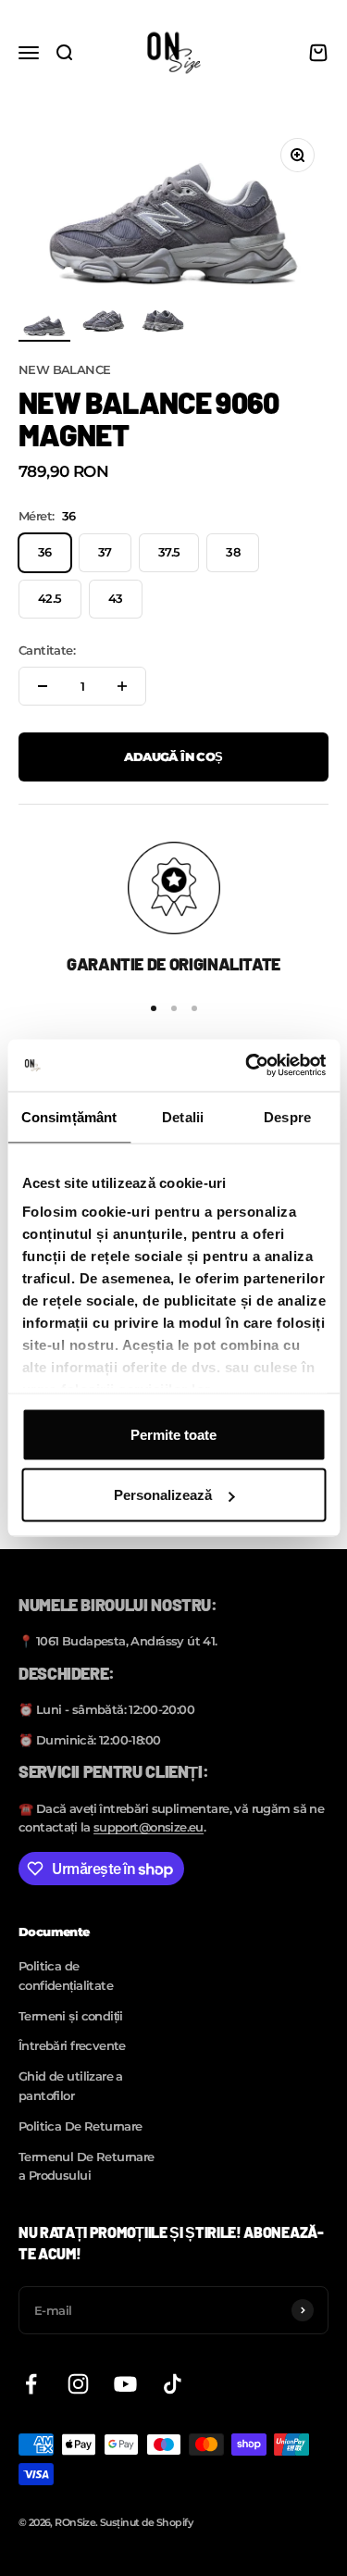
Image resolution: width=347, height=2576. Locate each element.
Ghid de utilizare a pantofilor (71, 2086)
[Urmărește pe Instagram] (78, 2384)
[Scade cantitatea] (43, 686)
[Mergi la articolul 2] (104, 323)
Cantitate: (47, 650)
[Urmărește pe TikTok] (173, 2384)
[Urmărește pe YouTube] (125, 2384)
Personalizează (163, 1495)
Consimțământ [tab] (69, 1116)
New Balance (65, 369)
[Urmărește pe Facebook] (31, 2384)
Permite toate (173, 1434)
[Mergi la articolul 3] (163, 323)
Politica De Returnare (81, 2126)
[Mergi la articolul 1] (44, 325)
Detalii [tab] (183, 1116)
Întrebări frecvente (72, 2045)
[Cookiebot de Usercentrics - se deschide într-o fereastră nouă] (247, 1066)
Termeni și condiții (71, 2016)
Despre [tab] (287, 1116)
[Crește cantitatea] (122, 686)
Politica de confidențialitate (66, 1976)
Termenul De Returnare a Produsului (87, 2166)
